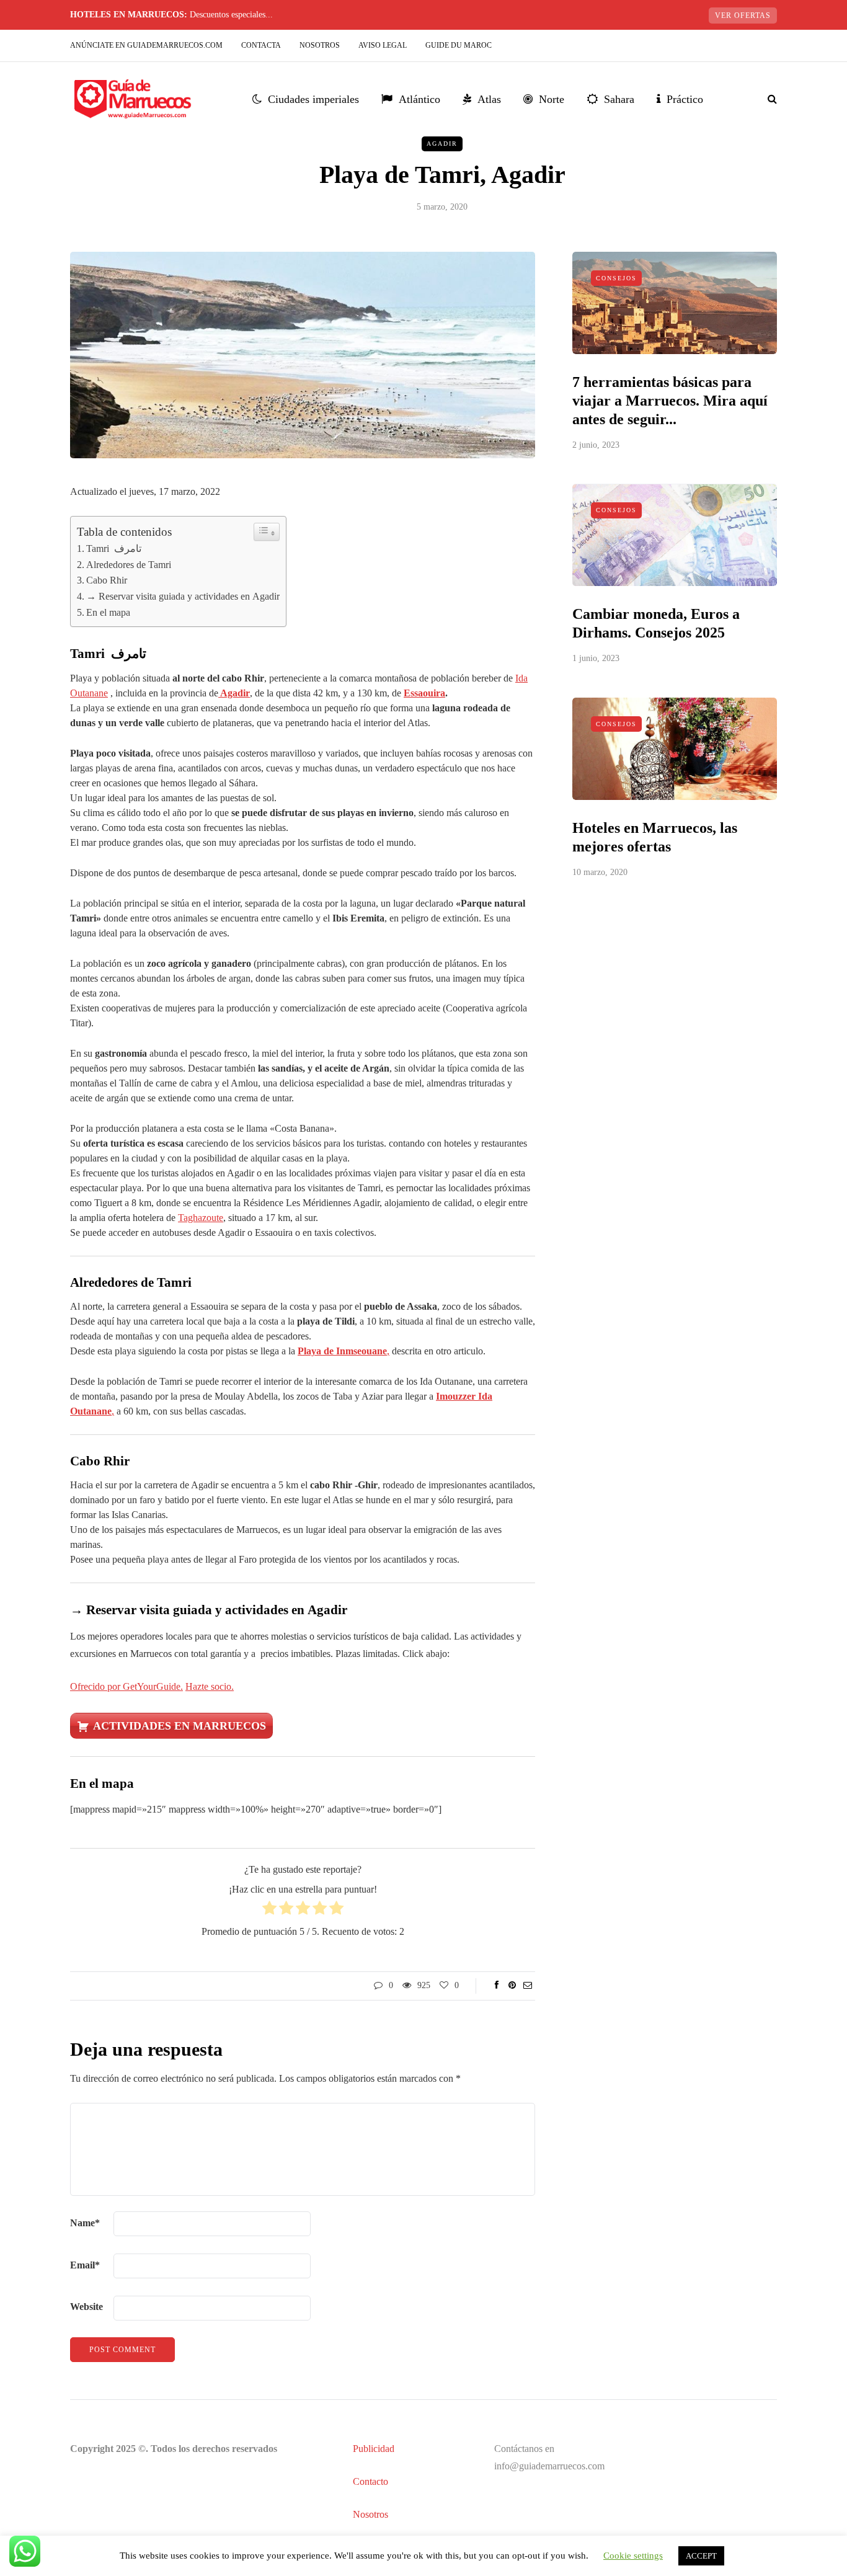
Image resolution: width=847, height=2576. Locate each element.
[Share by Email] (527, 1986)
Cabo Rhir (107, 580)
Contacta (261, 45)
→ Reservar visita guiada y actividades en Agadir (183, 596)
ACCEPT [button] (701, 2556)
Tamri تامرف (114, 549)
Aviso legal (383, 45)
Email (85, 2265)
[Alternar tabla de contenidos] (267, 532)
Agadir (442, 144)
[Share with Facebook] (496, 1986)
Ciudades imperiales (313, 99)
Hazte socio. (210, 1686)
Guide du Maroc (459, 45)
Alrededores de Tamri (129, 565)
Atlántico (419, 99)
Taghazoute (201, 1218)
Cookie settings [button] (633, 2556)
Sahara (619, 99)
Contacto (370, 2481)
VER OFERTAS (743, 16)
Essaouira (424, 693)
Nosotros (320, 45)
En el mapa (108, 612)
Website (86, 2307)
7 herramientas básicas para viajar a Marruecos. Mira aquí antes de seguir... (670, 401)
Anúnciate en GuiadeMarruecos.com (146, 45)
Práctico (685, 99)
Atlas (489, 99)
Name (85, 2223)
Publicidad (374, 2449)
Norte (552, 99)
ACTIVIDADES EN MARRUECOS (180, 1726)
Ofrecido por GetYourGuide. (126, 1686)
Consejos (616, 278)
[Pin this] (512, 1986)
